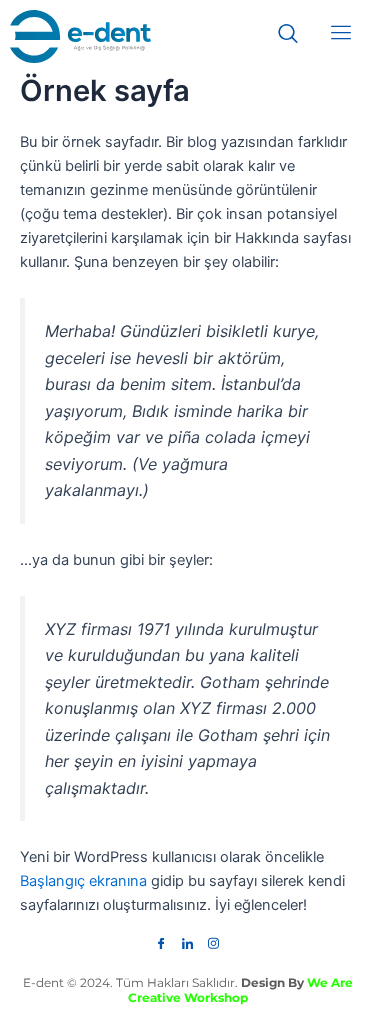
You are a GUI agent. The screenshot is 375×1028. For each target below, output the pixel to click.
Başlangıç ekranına (83, 881)
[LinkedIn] (188, 938)
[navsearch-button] (298, 35)
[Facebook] (162, 938)
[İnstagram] (214, 938)
